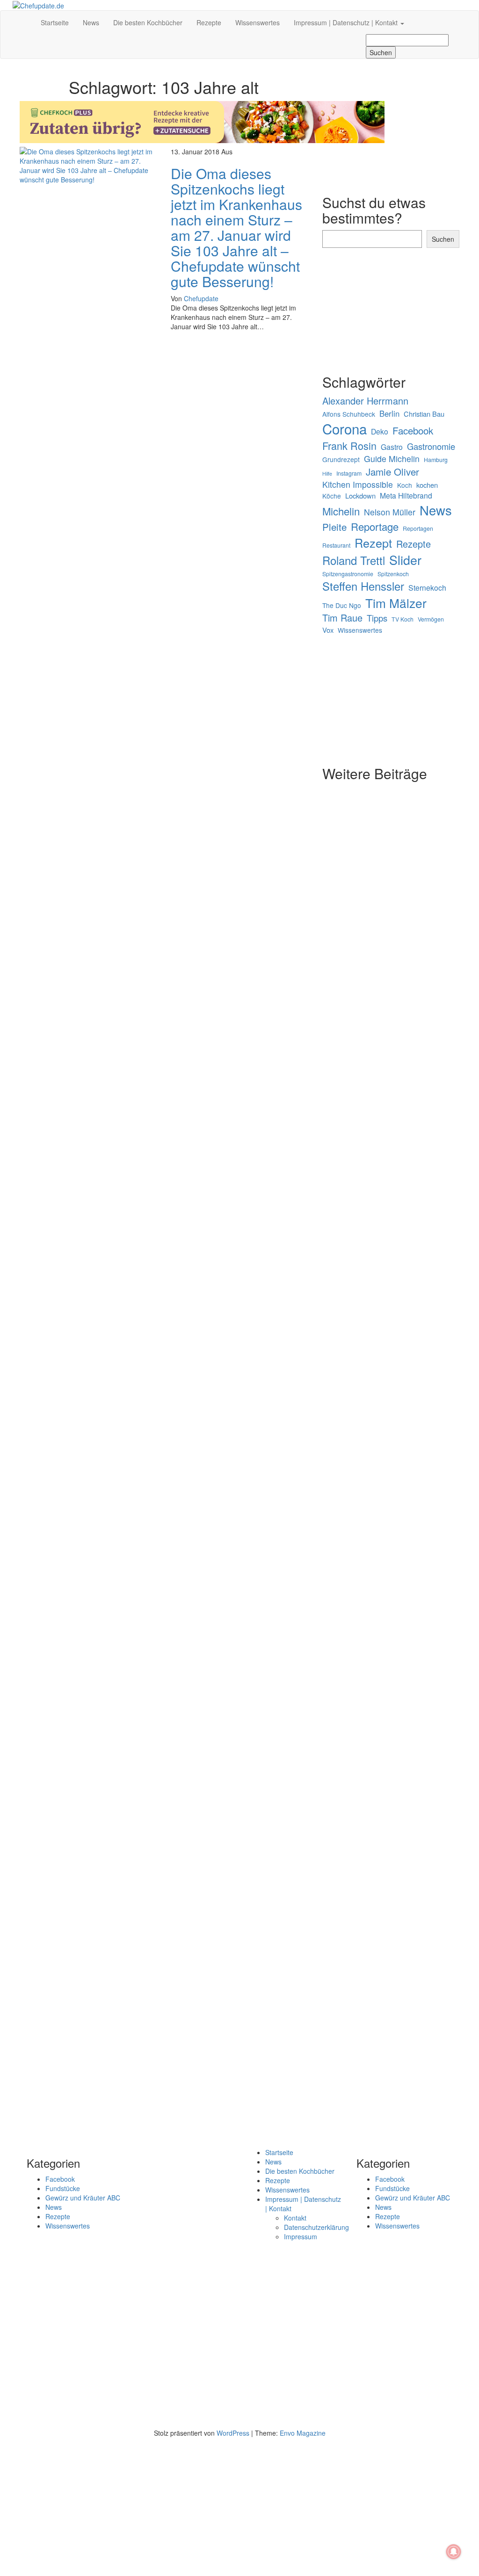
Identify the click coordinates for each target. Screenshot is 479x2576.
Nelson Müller (390, 512)
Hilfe (327, 474)
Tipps (377, 618)
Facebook (413, 431)
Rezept (373, 543)
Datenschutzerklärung (316, 2227)
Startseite (55, 22)
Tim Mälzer (396, 603)
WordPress (233, 2433)
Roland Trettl (354, 560)
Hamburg (436, 459)
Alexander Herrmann (365, 401)
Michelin (341, 511)
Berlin (389, 413)
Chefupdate (201, 298)
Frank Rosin (349, 446)
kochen (427, 485)
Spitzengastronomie (348, 574)
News (91, 22)
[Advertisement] (164, 405)
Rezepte (209, 22)
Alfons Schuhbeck (349, 414)
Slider (405, 560)
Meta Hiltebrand (406, 495)
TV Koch (403, 619)
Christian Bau (424, 414)
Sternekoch (427, 587)
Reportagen (418, 528)
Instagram (349, 473)
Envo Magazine (303, 2433)
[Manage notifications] (454, 2552)
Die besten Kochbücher (148, 22)
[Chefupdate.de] (27, 18)
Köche (332, 496)
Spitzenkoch (393, 574)
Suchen (443, 239)
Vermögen (431, 619)
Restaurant (336, 545)
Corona (345, 429)
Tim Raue (342, 618)
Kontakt (295, 2218)
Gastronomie (431, 446)
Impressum (301, 2236)
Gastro (392, 447)
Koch (405, 485)
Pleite (334, 527)
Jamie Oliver (392, 472)
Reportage (375, 526)
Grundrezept (341, 459)
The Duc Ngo (342, 605)
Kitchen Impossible (358, 484)
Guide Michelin (392, 459)
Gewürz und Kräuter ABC (83, 2198)
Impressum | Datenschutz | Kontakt (347, 22)
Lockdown (360, 496)
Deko (380, 431)
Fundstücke (63, 2188)
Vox (328, 630)
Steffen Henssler (363, 586)
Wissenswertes (258, 22)
